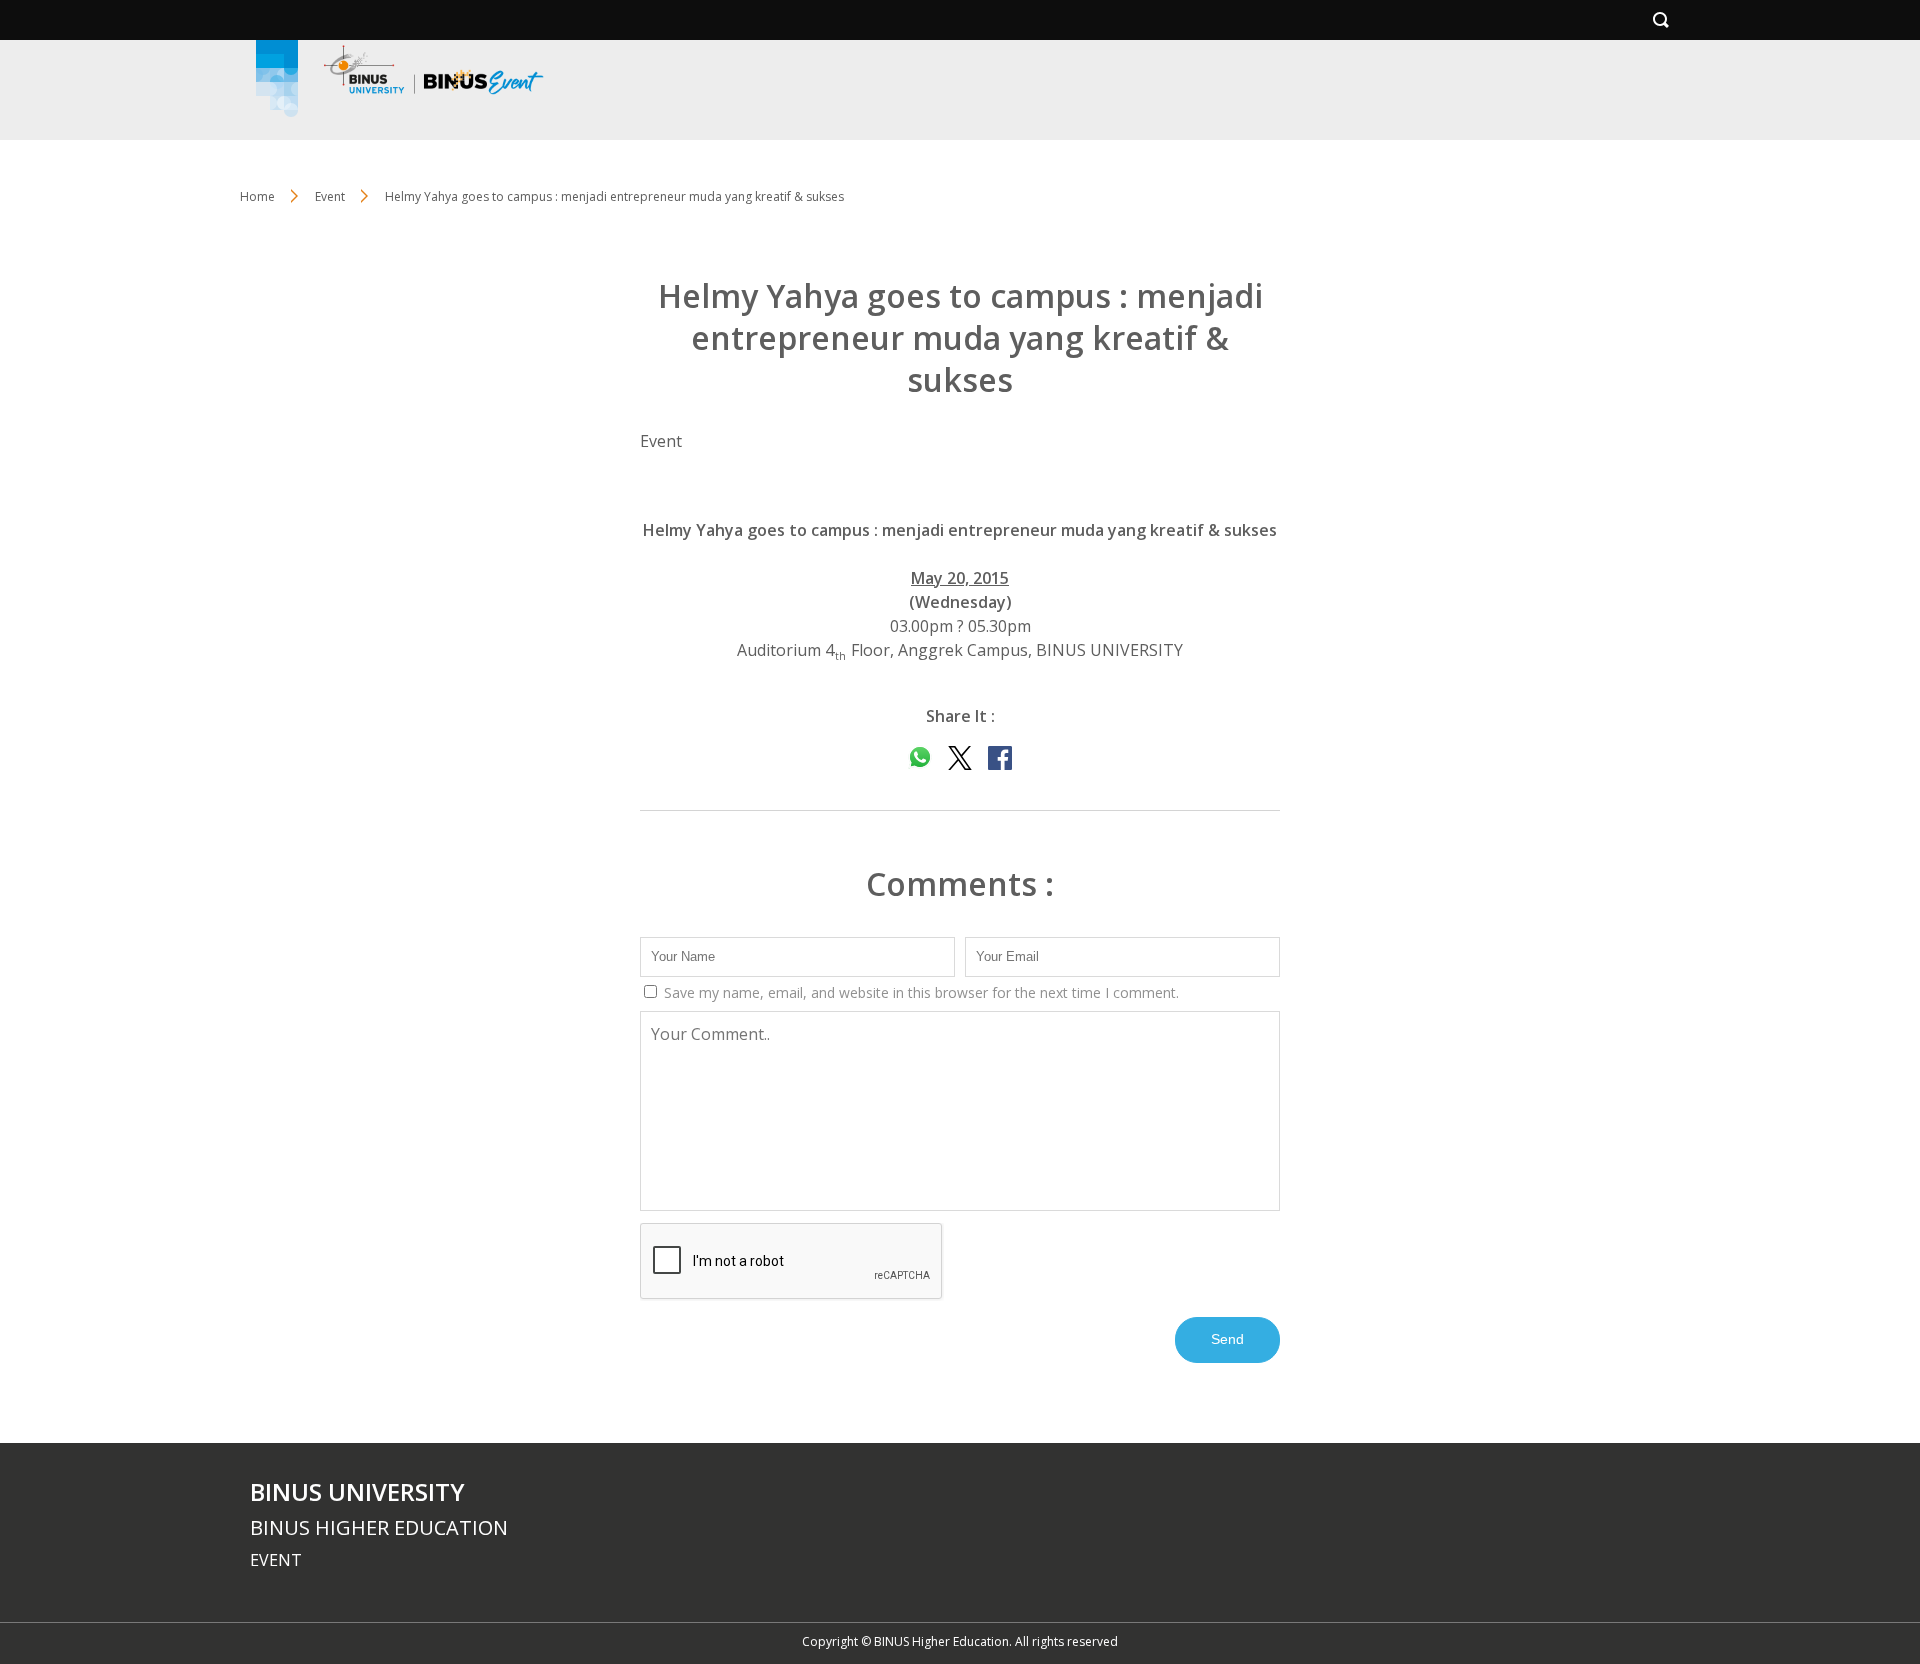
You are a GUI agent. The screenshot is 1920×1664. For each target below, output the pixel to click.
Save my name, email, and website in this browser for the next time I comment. (919, 992)
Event (330, 196)
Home (257, 196)
